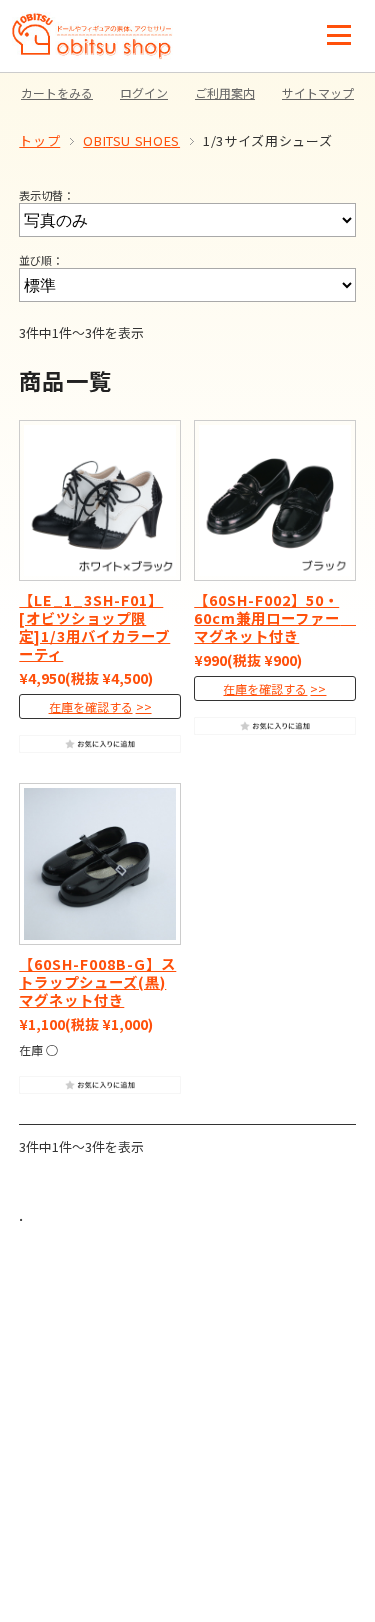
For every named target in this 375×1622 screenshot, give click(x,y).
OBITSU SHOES (131, 140)
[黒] (99, 863)
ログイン (144, 92)
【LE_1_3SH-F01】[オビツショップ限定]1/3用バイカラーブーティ (94, 626)
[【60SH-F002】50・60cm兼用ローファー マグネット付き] (274, 500)
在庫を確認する (91, 706)
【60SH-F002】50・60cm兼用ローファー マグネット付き (276, 617)
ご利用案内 (225, 92)
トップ (39, 140)
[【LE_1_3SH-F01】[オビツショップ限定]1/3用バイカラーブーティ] (99, 500)
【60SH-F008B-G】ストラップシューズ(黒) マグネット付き (97, 981)
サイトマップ (318, 92)
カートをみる (57, 92)
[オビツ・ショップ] (92, 22)
